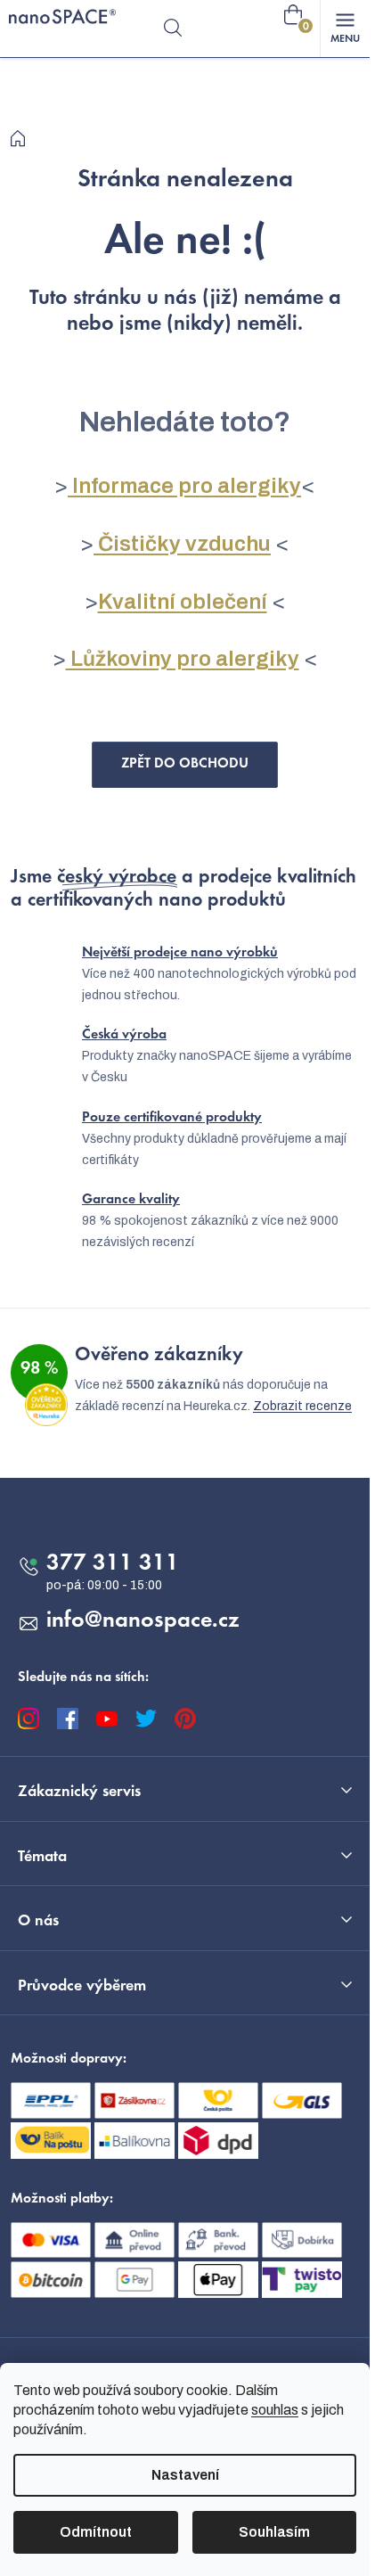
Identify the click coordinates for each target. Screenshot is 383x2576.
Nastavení (185, 2475)
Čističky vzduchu (182, 544)
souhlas (275, 2410)
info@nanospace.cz (143, 1621)
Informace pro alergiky (184, 486)
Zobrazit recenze (302, 1406)
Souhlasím (274, 2532)
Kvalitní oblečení (183, 602)
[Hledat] (173, 29)
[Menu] (345, 29)
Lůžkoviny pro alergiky (183, 659)
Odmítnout (96, 2532)
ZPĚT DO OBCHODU (185, 764)
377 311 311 (113, 1564)
